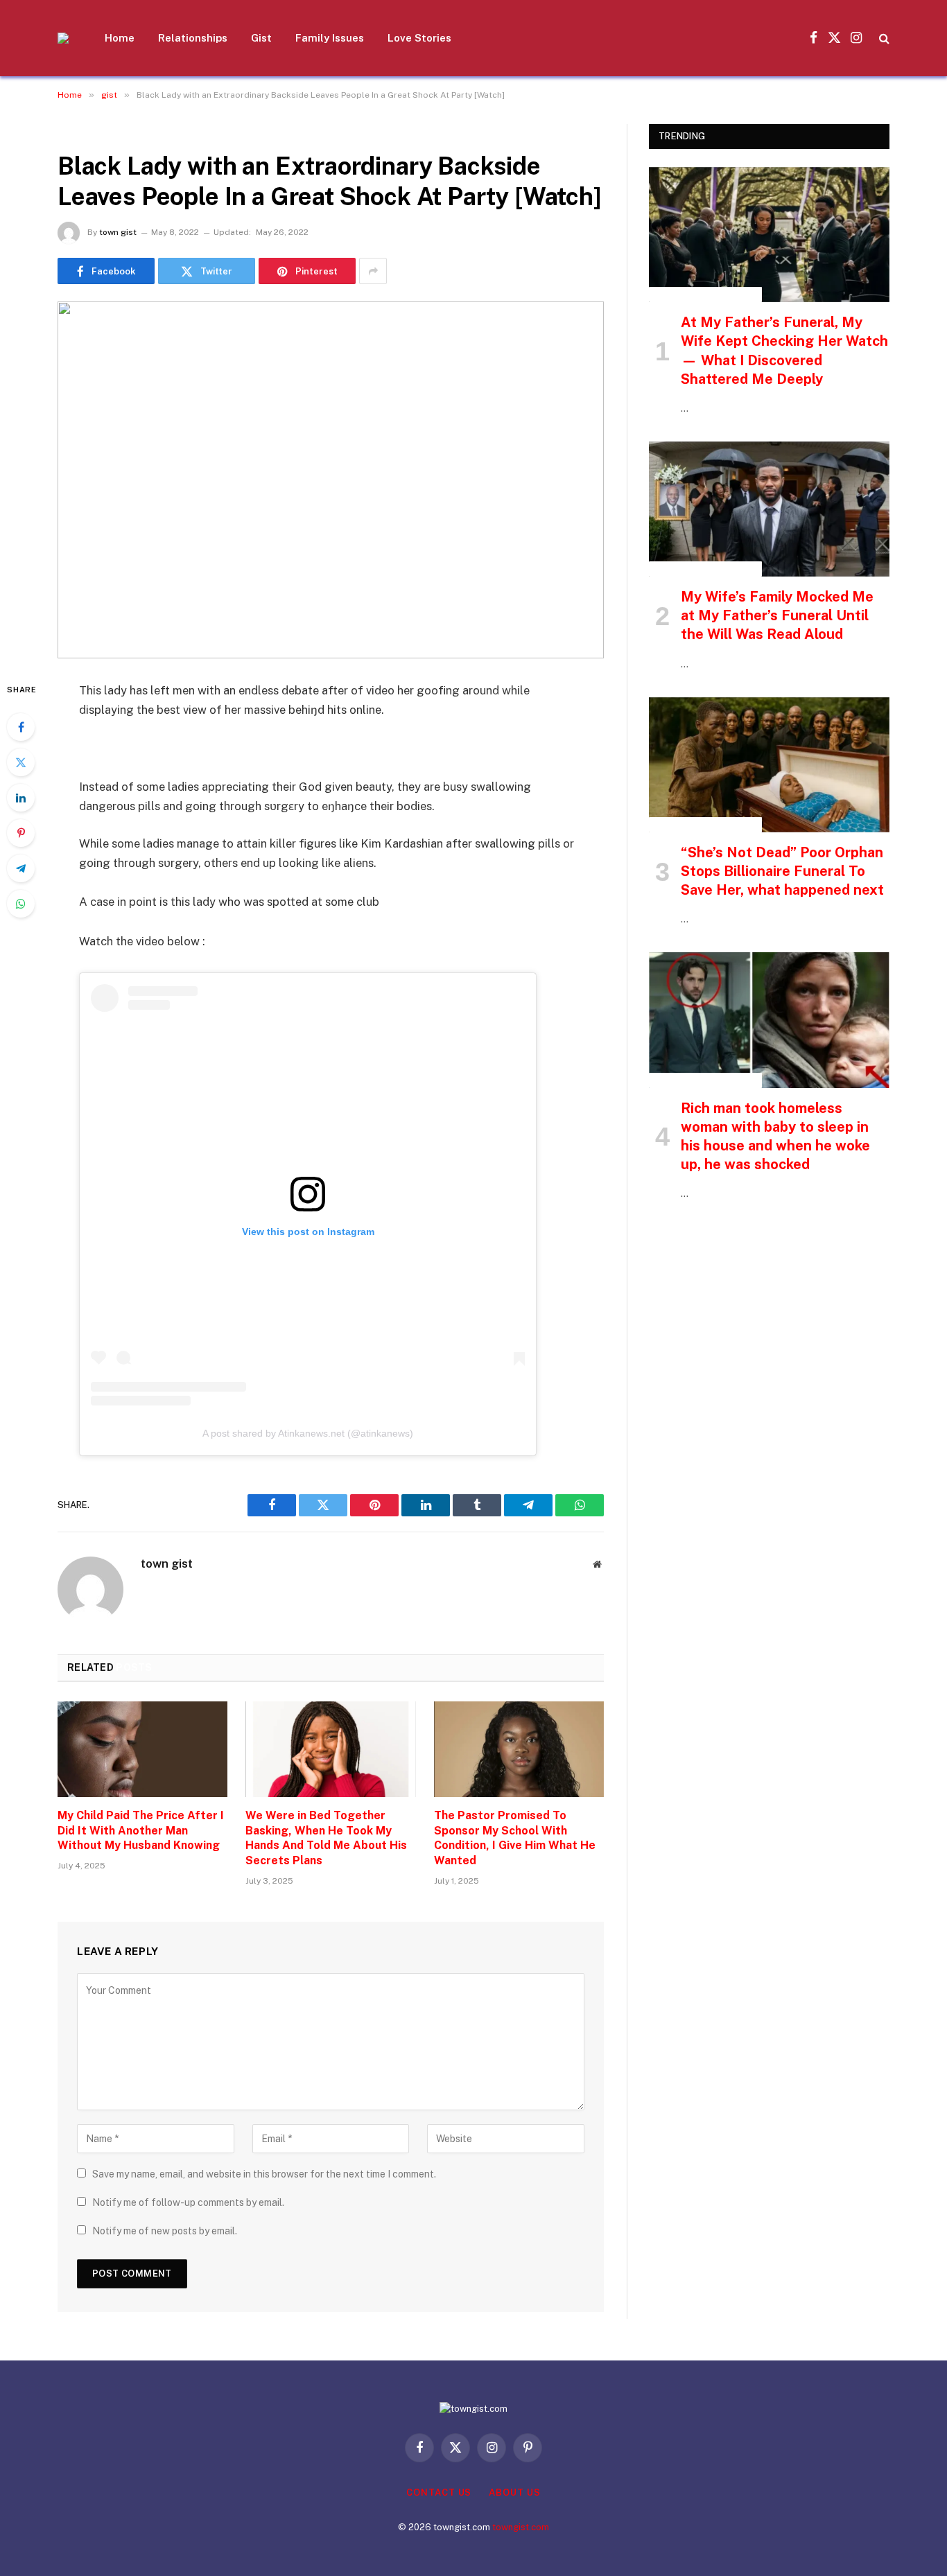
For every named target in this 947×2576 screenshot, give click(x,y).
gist (73, 132)
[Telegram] (21, 868)
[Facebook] (21, 727)
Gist (261, 38)
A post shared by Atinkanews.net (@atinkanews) (308, 1433)
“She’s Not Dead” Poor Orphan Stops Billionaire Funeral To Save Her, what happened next (782, 871)
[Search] (883, 38)
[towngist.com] (63, 38)
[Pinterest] (21, 833)
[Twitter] (21, 762)
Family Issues (330, 38)
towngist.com (521, 2527)
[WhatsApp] (21, 904)
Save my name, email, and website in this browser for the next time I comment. (264, 2174)
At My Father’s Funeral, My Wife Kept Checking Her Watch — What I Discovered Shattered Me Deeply (784, 351)
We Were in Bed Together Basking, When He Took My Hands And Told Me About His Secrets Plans (326, 1838)
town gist (118, 232)
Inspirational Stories (705, 295)
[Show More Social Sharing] (373, 271)
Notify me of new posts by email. (165, 2231)
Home (120, 38)
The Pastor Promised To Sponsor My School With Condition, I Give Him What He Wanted (515, 1838)
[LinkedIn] (21, 798)
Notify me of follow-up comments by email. (188, 2202)
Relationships (193, 38)
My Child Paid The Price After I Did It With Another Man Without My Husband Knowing (141, 1831)
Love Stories (419, 38)
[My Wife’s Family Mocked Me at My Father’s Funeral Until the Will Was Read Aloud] (769, 509)
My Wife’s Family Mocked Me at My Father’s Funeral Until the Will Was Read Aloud (777, 615)
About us (514, 2492)
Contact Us (439, 2492)
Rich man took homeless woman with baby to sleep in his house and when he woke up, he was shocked (775, 1137)
